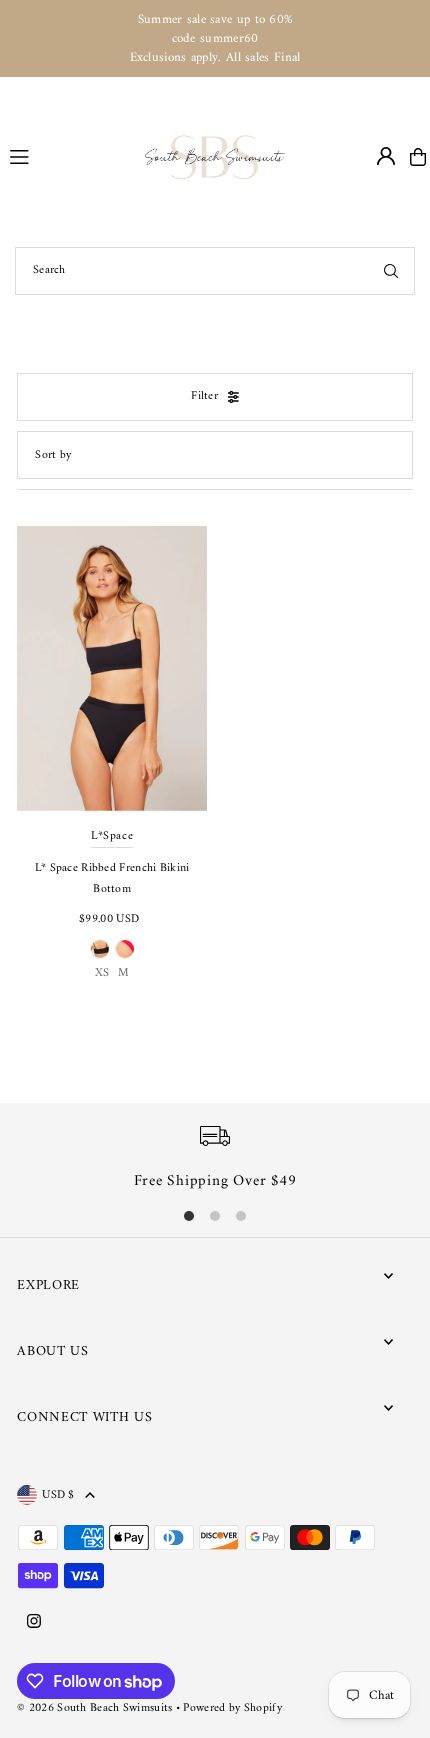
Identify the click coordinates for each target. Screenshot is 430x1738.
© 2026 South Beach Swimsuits (94, 1708)
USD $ (58, 1495)
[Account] (386, 156)
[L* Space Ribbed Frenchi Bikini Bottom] (112, 668)
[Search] (391, 271)
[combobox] (215, 271)
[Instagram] (34, 1623)
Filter (204, 396)
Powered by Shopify (232, 1708)
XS (102, 973)
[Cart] (418, 157)
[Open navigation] (68, 156)
